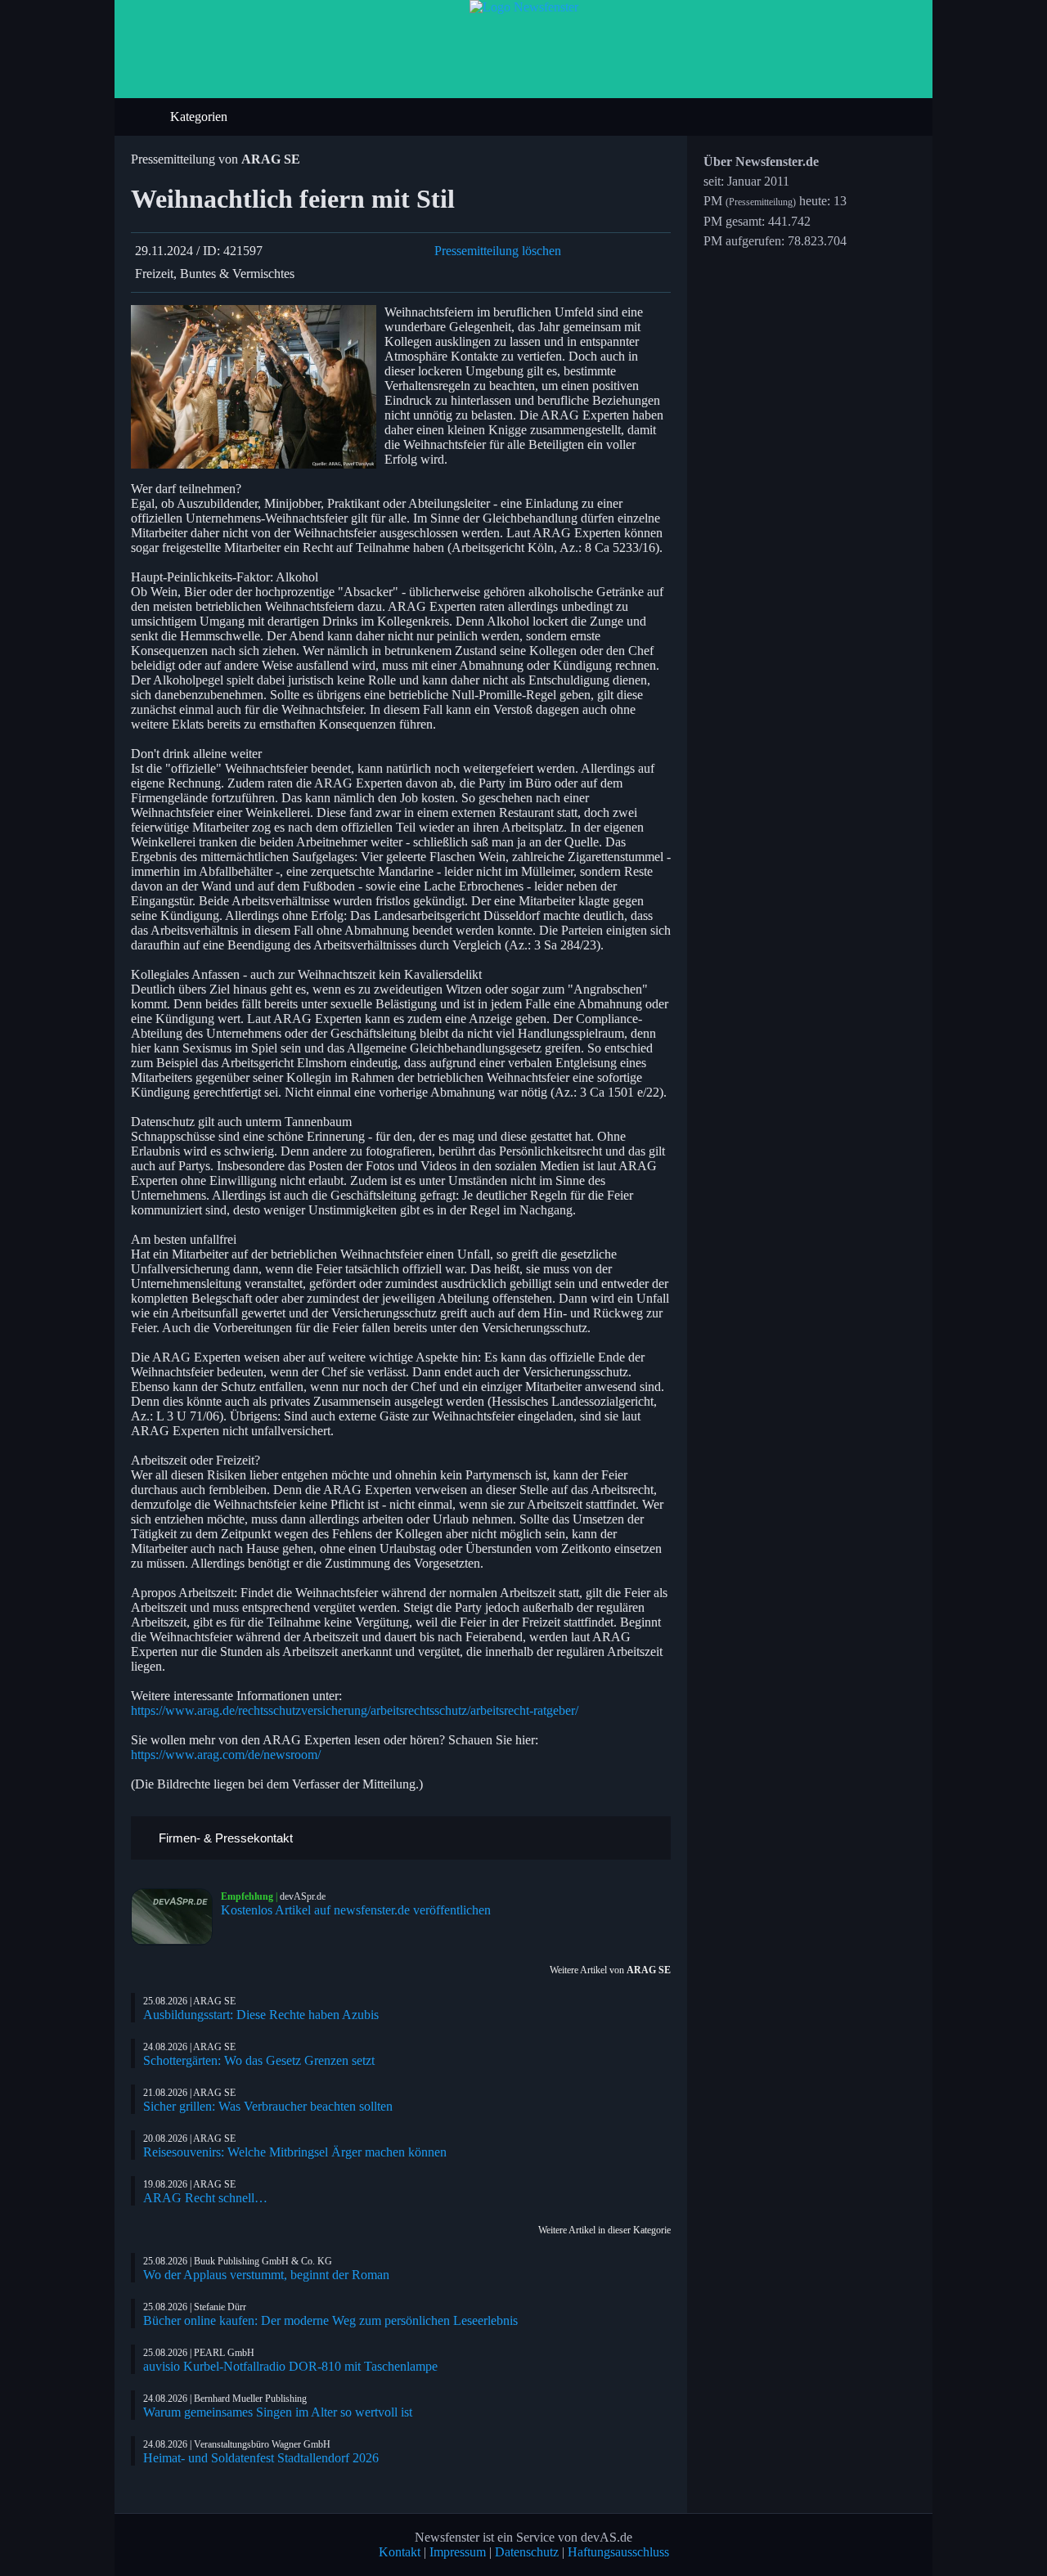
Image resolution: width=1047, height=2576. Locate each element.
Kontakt (400, 2552)
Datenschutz (527, 2552)
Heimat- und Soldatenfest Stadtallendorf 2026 (261, 2458)
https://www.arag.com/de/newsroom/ (226, 1755)
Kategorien (200, 117)
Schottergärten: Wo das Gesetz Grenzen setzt (259, 2060)
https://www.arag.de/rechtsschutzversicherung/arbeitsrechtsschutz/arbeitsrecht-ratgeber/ (355, 1710)
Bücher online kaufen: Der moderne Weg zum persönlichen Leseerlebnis (330, 2320)
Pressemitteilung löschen (498, 251)
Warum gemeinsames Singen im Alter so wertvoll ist (278, 2412)
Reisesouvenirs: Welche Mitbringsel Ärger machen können (295, 2152)
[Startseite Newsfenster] (524, 7)
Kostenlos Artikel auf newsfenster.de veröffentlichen (356, 1910)
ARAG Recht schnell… (205, 2198)
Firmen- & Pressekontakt (224, 1838)
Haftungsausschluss (618, 2552)
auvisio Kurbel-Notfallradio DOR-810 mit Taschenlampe (290, 2366)
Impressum (458, 2552)
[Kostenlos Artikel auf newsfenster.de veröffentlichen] (176, 1917)
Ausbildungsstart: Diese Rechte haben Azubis (261, 2015)
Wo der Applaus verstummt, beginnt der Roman (266, 2275)
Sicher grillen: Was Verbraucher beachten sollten (268, 2106)
